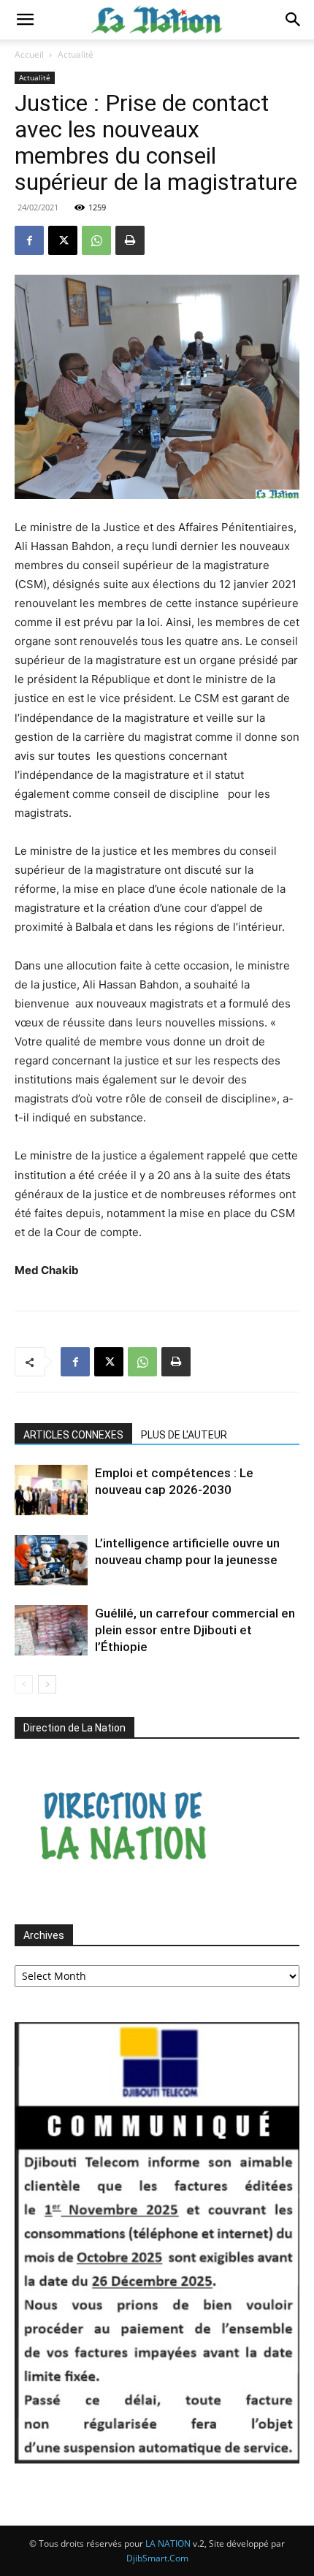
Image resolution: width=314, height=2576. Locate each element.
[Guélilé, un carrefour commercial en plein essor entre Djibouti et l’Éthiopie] (51, 1630)
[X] (63, 240)
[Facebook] (29, 240)
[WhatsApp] (96, 240)
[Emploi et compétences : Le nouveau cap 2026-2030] (51, 1490)
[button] (25, 20)
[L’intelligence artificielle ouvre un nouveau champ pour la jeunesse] (51, 1560)
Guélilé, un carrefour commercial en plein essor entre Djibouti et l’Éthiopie (195, 1630)
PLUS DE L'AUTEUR (184, 1435)
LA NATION (168, 2543)
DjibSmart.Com (157, 2558)
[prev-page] (24, 1684)
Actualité (76, 54)
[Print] (130, 240)
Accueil (29, 54)
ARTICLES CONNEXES (73, 1435)
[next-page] (47, 1684)
